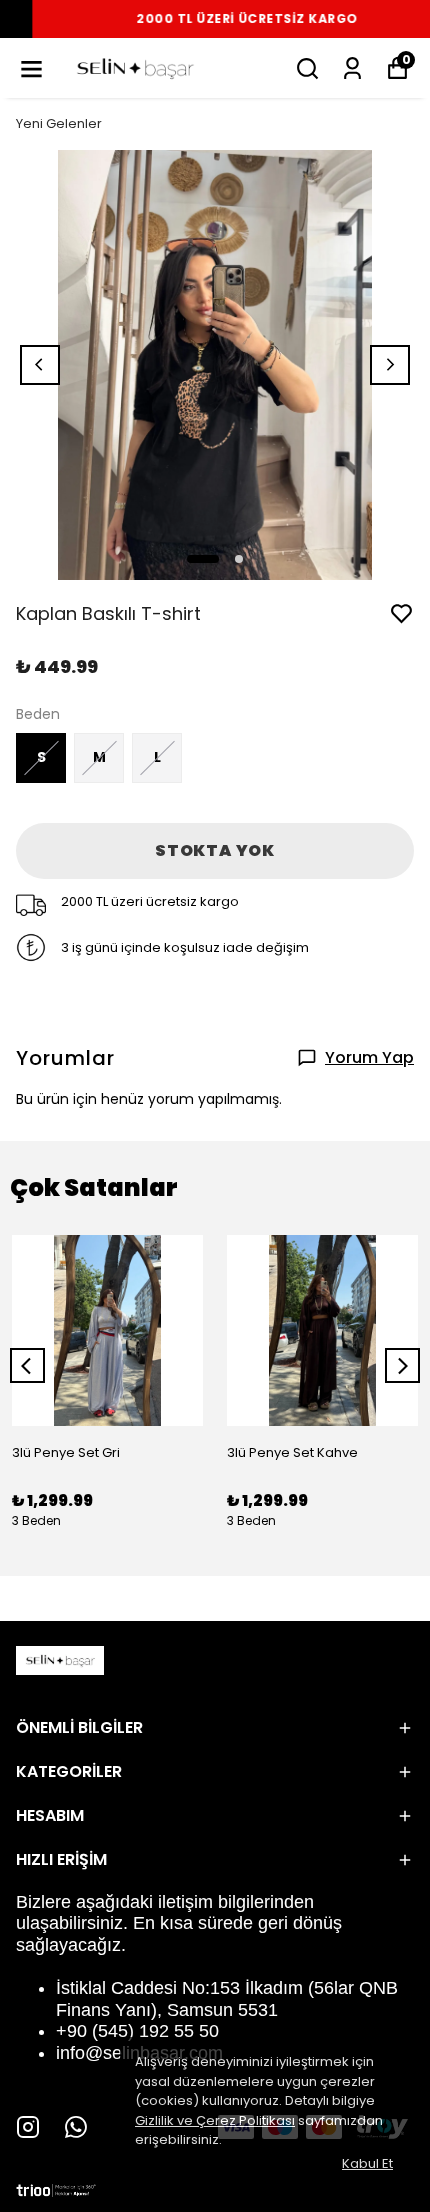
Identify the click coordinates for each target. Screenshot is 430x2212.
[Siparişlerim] (352, 68)
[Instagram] (28, 2127)
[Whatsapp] (76, 2127)
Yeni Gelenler (59, 123)
